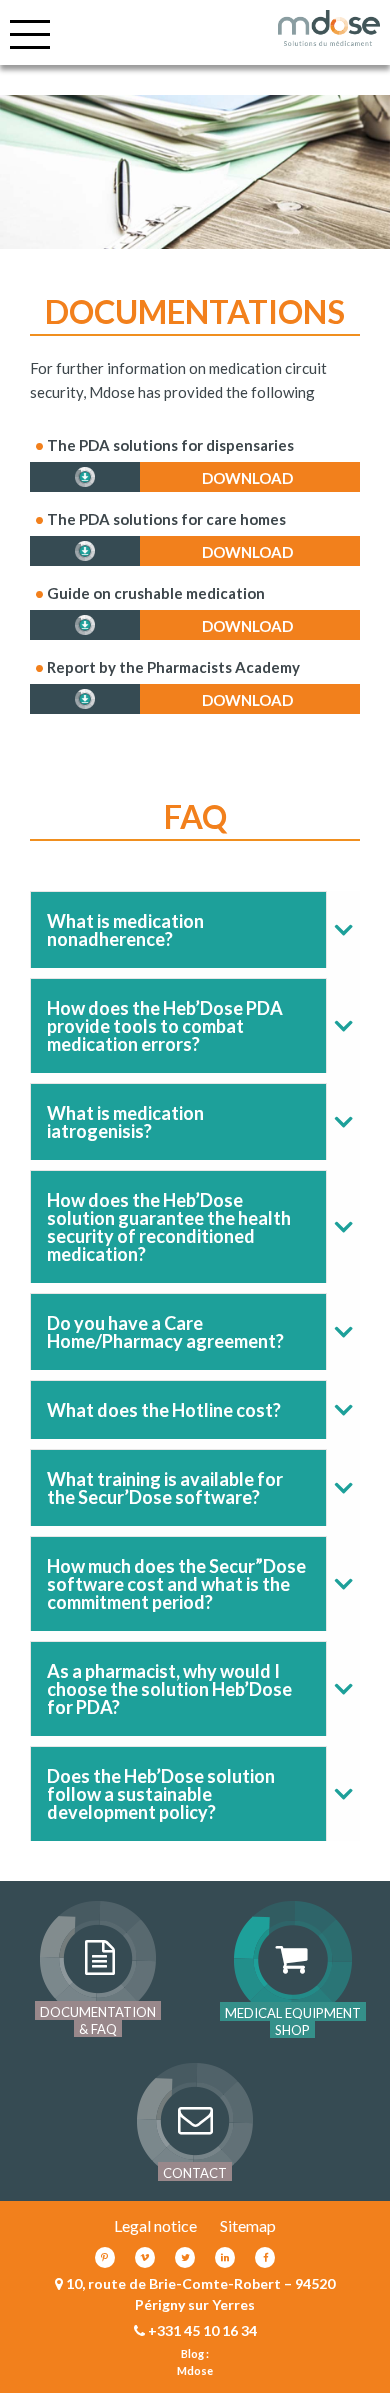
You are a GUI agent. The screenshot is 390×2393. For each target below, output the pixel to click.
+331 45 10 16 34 (202, 2330)
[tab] (195, 929)
